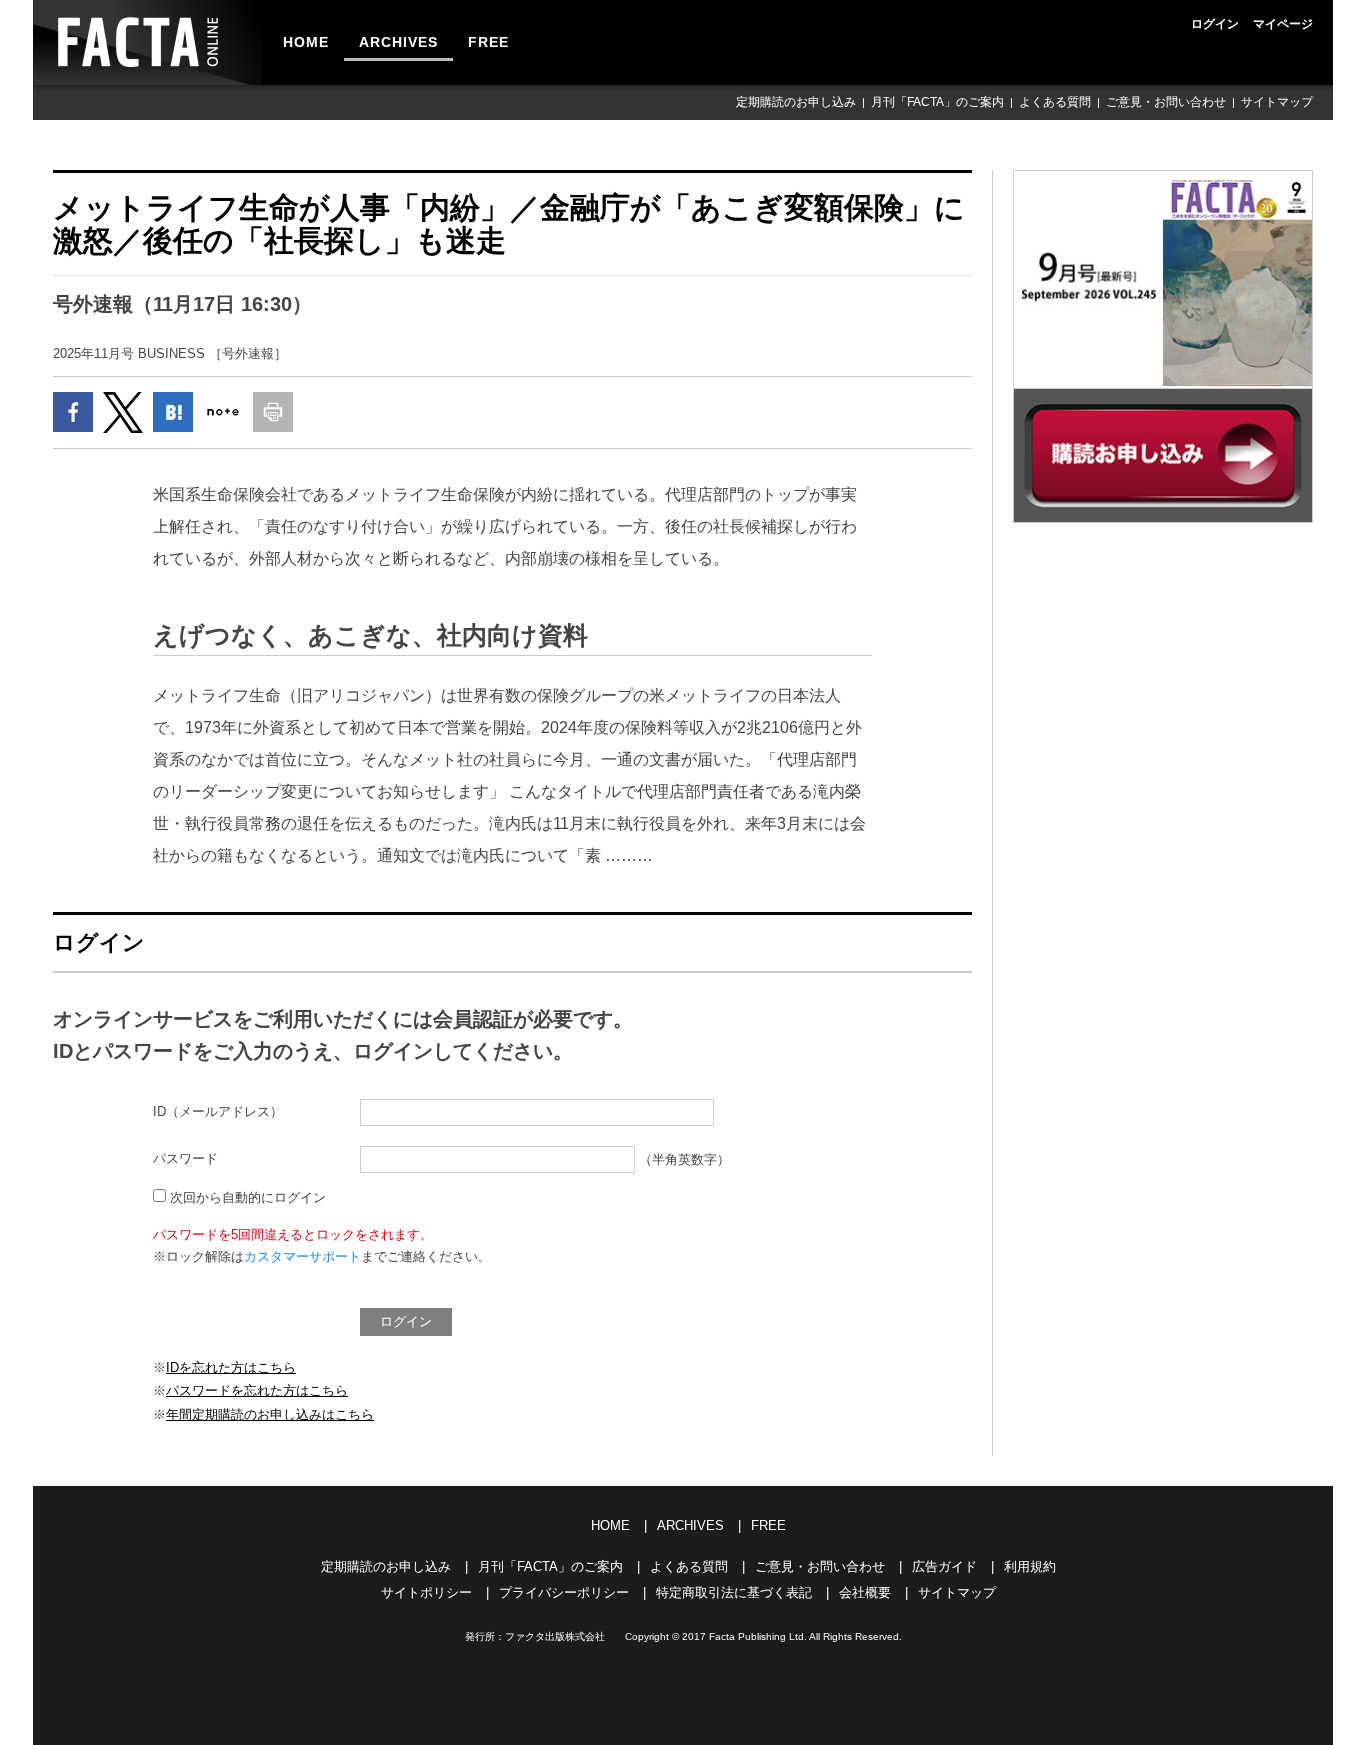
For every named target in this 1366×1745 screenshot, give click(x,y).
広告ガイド (944, 1566)
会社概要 (865, 1592)
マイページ (1283, 24)
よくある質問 (1055, 102)
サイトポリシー (426, 1592)
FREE (488, 42)
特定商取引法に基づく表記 (734, 1592)
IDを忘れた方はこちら (231, 1367)
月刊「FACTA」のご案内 (937, 102)
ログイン (1215, 24)
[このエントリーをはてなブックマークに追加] (173, 412)
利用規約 (1030, 1566)
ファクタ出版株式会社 (555, 1636)
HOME (306, 42)
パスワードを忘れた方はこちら (257, 1390)
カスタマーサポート (302, 1256)
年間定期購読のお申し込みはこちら (270, 1414)
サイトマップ (1277, 102)
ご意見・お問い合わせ (1166, 102)
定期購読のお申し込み (796, 102)
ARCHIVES (398, 42)
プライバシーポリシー (564, 1592)
